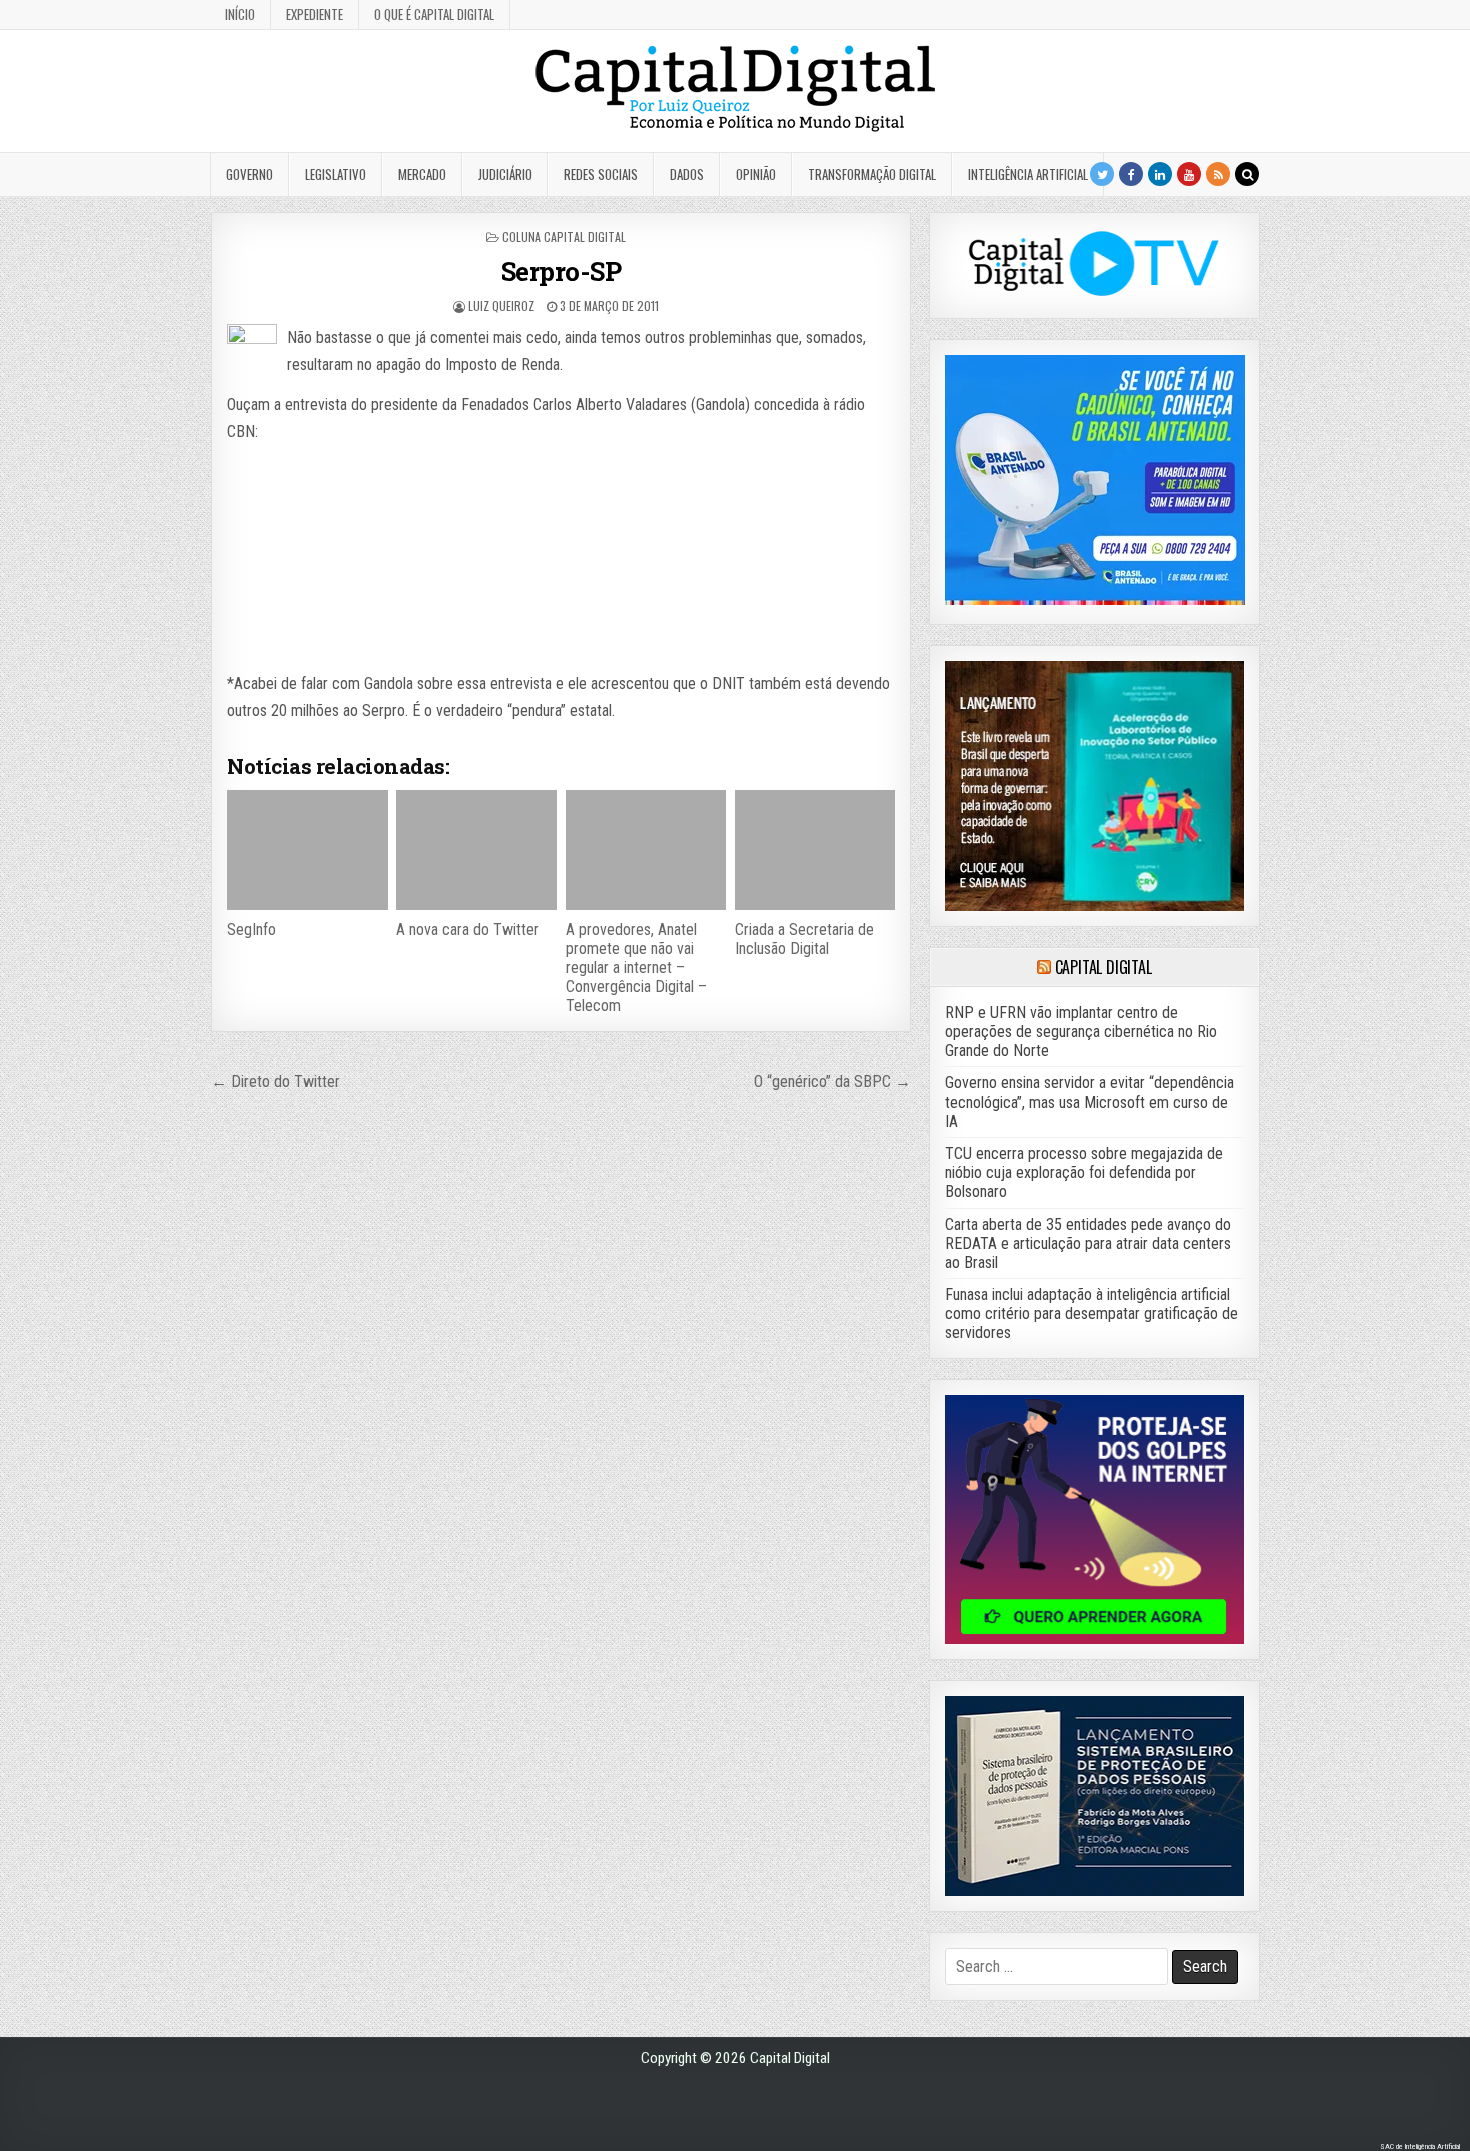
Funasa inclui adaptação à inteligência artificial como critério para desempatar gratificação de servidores (1091, 1313)
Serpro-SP (561, 271)
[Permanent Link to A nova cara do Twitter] (476, 850)
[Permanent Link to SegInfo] (307, 850)
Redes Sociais (601, 174)
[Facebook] (1131, 174)
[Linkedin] (1160, 174)
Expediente (314, 14)
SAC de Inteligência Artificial (1420, 2146)
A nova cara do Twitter (467, 929)
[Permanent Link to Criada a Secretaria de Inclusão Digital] (815, 850)
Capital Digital (1103, 967)
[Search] (1247, 174)
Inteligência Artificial (1028, 174)
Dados (687, 174)
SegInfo (251, 929)
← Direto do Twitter (275, 1081)
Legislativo (335, 174)
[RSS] (1218, 174)
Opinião (756, 174)
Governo (249, 174)
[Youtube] (1189, 174)
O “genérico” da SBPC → (832, 1081)
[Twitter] (1102, 174)
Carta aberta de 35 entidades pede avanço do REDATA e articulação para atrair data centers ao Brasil (1088, 1243)
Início (240, 14)
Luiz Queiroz (501, 305)
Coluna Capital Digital (564, 236)
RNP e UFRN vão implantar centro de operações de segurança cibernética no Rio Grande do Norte (1081, 1031)
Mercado (422, 174)
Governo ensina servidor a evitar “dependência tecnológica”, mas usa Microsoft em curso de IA (1089, 1101)
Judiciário (505, 174)
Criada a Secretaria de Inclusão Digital (804, 939)
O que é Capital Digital (434, 14)
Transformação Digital (872, 174)
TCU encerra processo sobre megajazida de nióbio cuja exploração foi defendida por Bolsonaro (1084, 1172)
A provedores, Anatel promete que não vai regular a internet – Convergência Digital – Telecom (636, 968)
